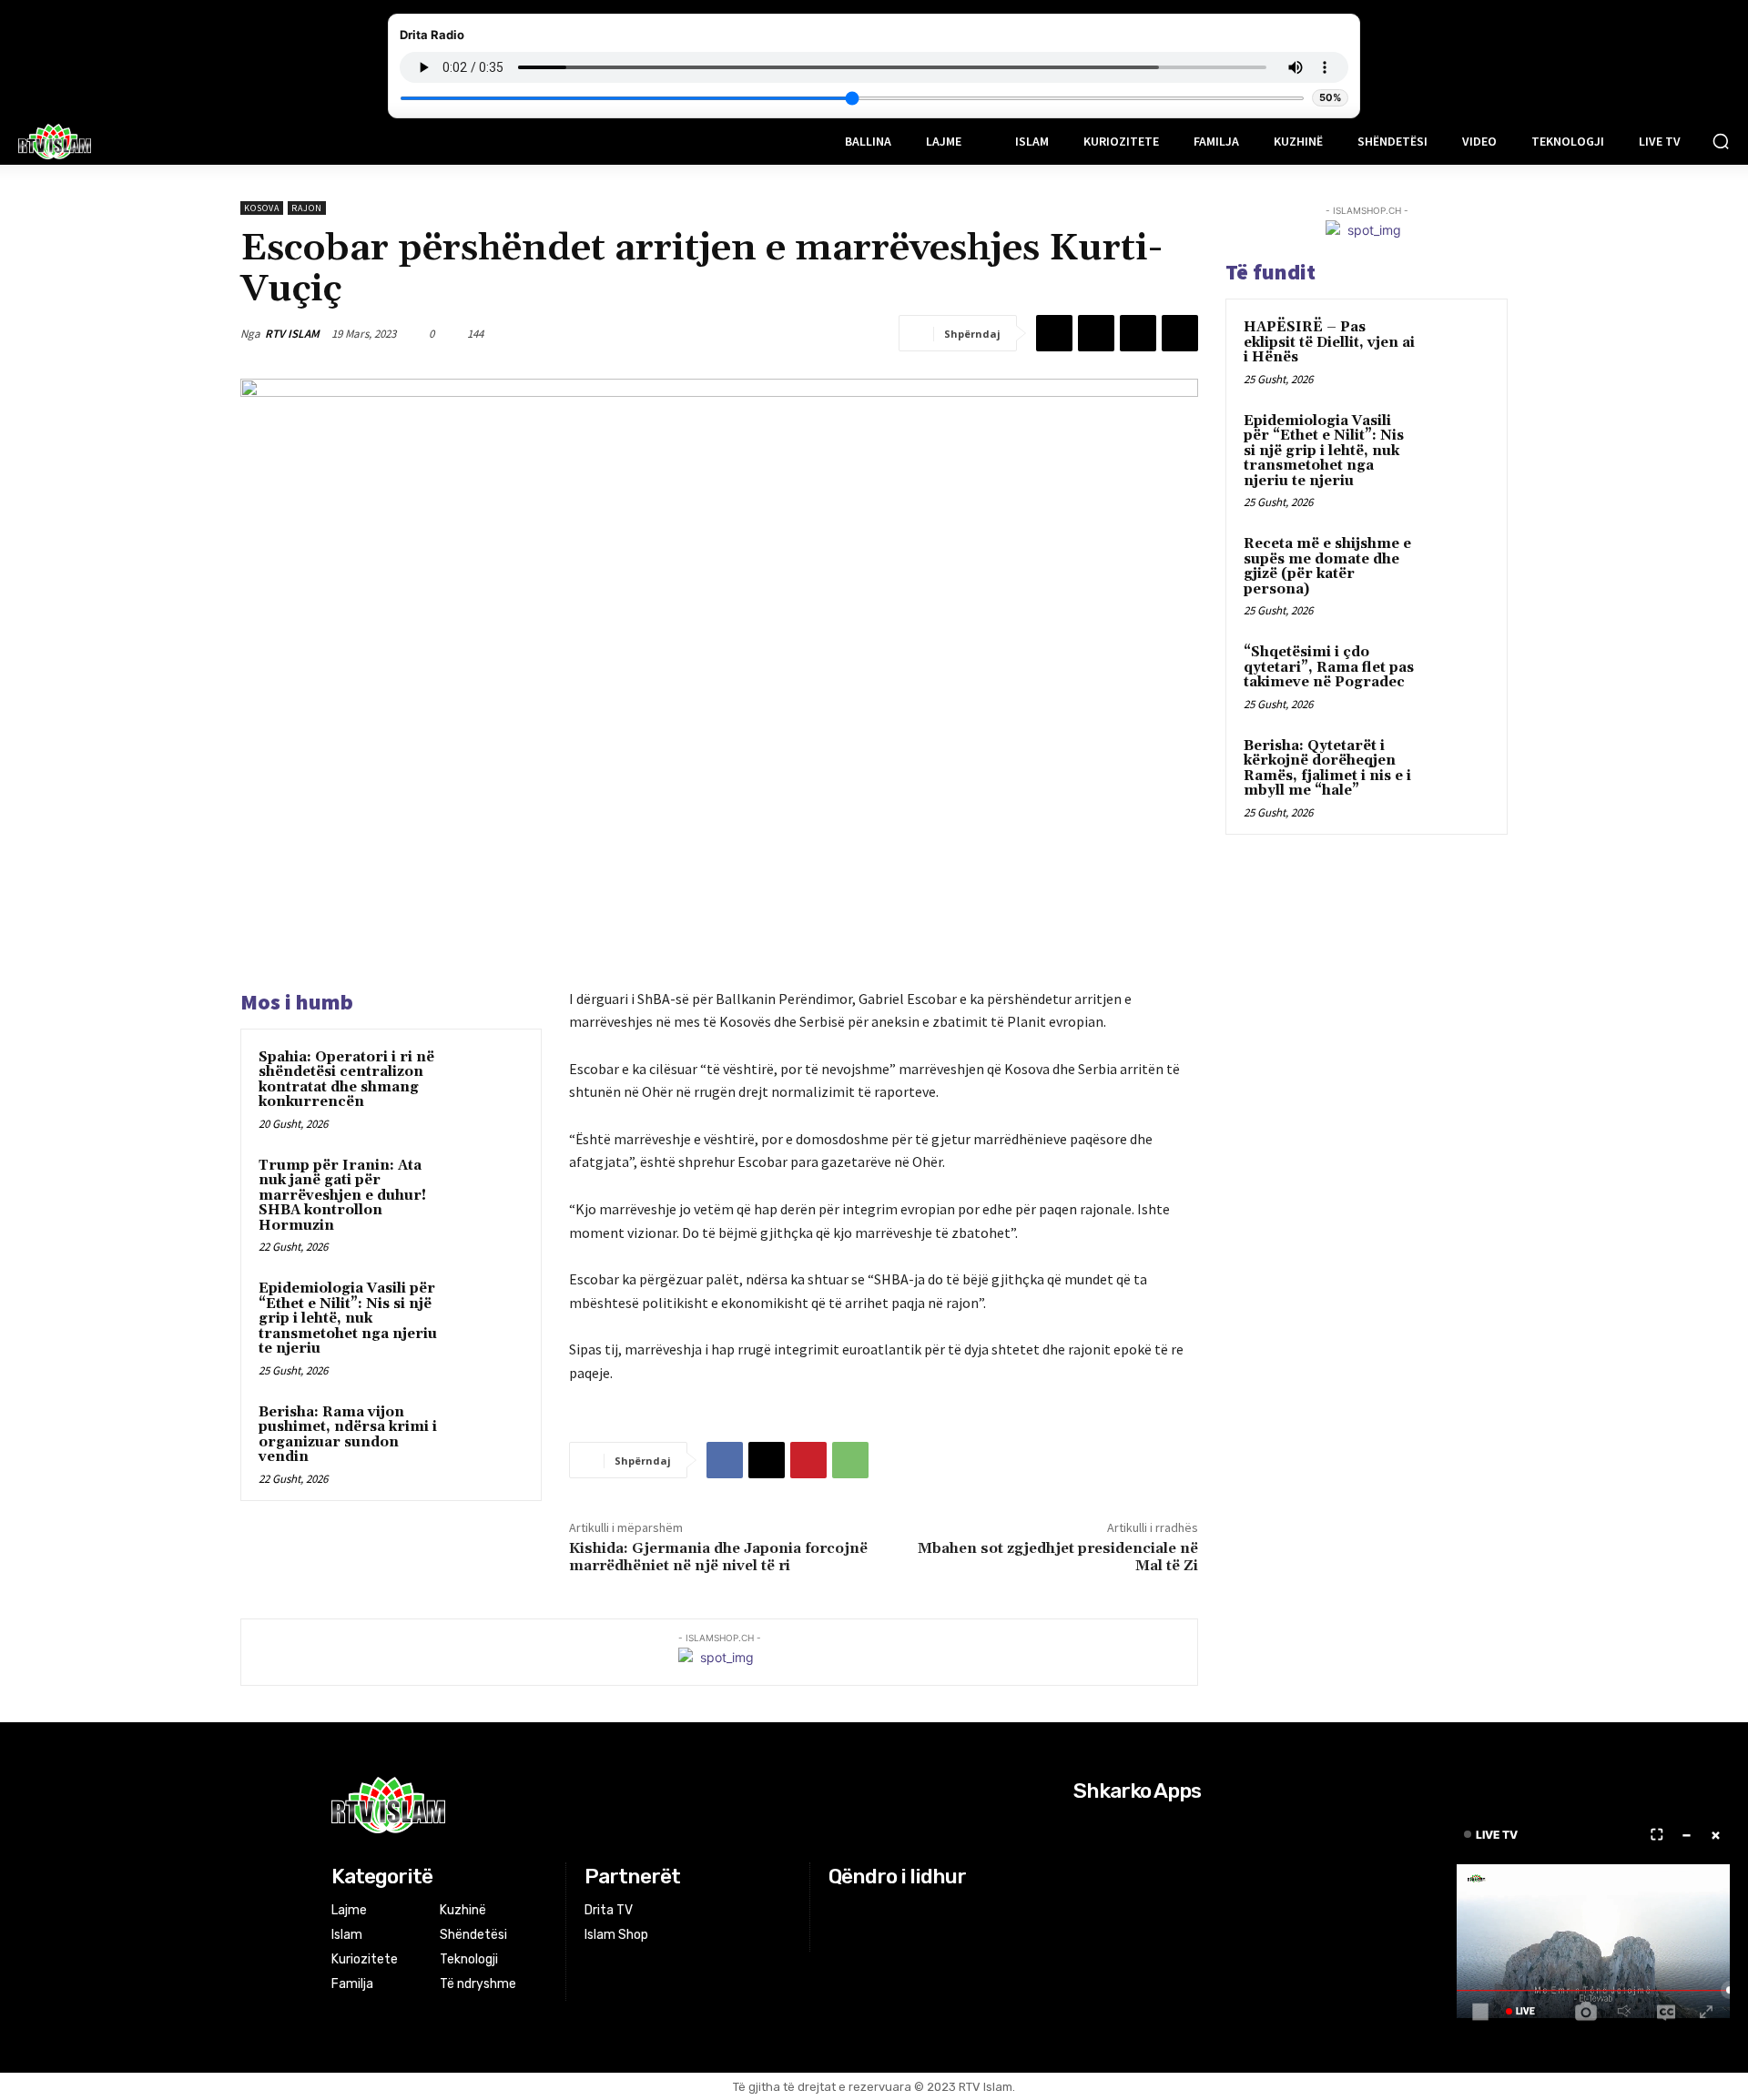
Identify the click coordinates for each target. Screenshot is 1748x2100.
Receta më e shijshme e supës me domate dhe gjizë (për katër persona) (1327, 567)
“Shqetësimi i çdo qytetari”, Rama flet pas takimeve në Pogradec (1329, 667)
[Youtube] (909, 1911)
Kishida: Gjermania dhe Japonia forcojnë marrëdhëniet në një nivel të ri (718, 1557)
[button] (1721, 141)
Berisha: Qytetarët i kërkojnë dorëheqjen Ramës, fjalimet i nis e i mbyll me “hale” (1327, 769)
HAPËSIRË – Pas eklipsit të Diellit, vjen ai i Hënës (1329, 342)
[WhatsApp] (1180, 333)
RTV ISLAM (292, 334)
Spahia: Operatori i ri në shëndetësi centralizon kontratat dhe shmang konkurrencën (346, 1080)
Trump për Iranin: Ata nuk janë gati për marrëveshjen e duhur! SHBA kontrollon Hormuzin (342, 1196)
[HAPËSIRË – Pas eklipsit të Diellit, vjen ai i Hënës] (1458, 349)
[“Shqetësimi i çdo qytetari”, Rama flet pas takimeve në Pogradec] (1458, 674)
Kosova (262, 208)
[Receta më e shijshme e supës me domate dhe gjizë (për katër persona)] (1458, 565)
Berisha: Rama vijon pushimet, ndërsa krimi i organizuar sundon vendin (348, 1435)
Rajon (307, 208)
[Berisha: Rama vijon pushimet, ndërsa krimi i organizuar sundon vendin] (489, 1436)
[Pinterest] (1138, 333)
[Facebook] (1054, 333)
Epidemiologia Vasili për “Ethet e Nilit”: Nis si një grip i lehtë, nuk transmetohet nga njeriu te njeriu (348, 1319)
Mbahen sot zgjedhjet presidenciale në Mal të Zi (1058, 1557)
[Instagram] (864, 1911)
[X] (1096, 333)
